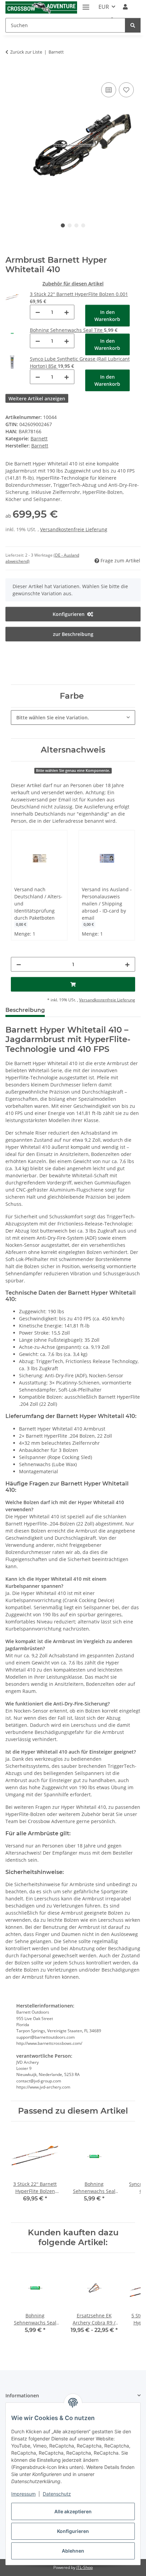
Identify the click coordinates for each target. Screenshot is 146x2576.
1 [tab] (63, 225)
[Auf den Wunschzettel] (126, 90)
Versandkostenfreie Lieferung (74, 529)
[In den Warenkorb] (11, 73)
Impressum (23, 2494)
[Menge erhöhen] (67, 312)
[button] (125, 7)
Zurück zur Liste (26, 52)
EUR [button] (104, 7)
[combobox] (73, 717)
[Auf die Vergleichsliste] (109, 90)
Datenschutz (57, 2494)
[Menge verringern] (38, 312)
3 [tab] (76, 225)
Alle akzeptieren (73, 2511)
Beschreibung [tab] (25, 1010)
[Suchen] (133, 25)
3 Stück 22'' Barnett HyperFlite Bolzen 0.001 (79, 294)
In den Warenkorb (107, 316)
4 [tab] (83, 225)
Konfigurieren (73, 2531)
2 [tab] (70, 225)
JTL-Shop (85, 2567)
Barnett (39, 438)
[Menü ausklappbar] (86, 4)
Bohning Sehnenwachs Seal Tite (67, 330)
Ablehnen (73, 2551)
